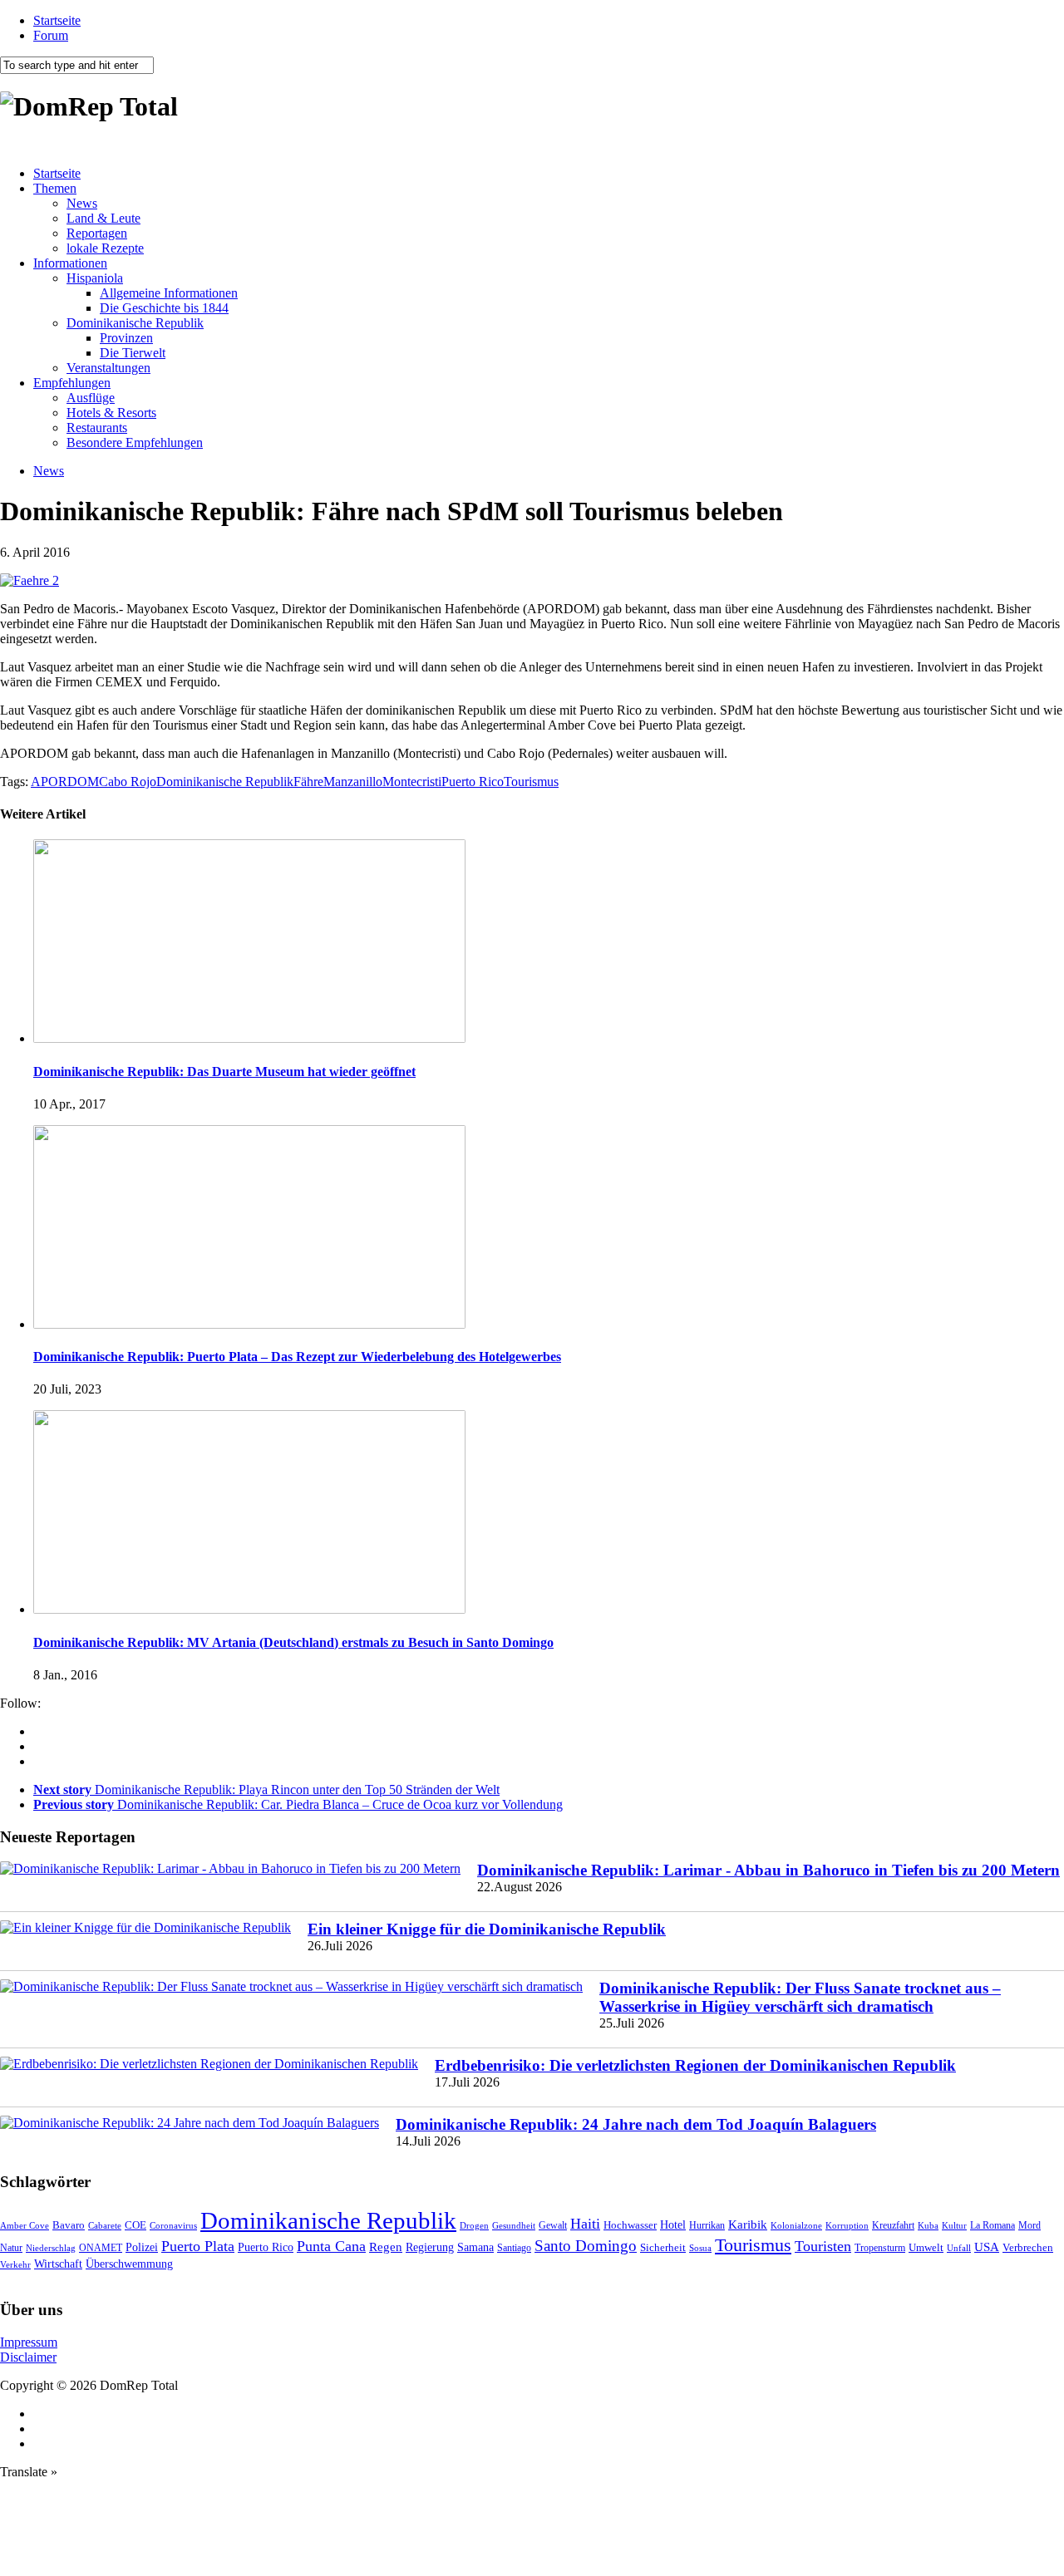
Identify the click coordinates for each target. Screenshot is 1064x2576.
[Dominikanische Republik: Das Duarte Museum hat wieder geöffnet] (249, 1038)
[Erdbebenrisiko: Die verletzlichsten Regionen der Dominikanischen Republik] (209, 2064)
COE (135, 2225)
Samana (475, 2247)
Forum (51, 35)
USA (987, 2247)
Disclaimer (28, 2357)
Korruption (847, 2226)
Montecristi (412, 782)
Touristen (823, 2246)
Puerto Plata (198, 2246)
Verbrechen (1028, 2248)
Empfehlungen (72, 383)
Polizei (142, 2247)
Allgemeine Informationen (169, 293)
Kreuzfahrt (893, 2226)
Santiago (514, 2248)
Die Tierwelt (133, 353)
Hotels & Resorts (111, 413)
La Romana (993, 2226)
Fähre (308, 782)
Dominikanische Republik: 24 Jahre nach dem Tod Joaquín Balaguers (636, 2124)
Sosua (700, 2248)
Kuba (928, 2225)
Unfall (959, 2248)
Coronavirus (173, 2225)
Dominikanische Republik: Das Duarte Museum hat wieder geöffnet (224, 1072)
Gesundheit (514, 2225)
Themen (55, 188)
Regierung (430, 2247)
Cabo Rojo (128, 782)
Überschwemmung (129, 2264)
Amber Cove (25, 2225)
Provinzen (126, 338)
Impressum (29, 2342)
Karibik (748, 2225)
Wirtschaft (58, 2264)
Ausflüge (91, 398)
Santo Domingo (586, 2246)
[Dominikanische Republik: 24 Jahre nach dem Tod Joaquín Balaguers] (190, 2123)
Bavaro (69, 2225)
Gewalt (553, 2225)
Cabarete (105, 2225)
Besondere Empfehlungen (135, 442)
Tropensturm (880, 2248)
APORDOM (65, 782)
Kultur (954, 2225)
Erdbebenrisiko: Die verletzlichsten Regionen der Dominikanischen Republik (695, 2065)
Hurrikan (707, 2225)
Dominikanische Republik (135, 323)
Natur (11, 2248)
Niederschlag (51, 2248)
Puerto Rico (473, 782)
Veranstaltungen (108, 368)
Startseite (57, 20)
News (82, 203)
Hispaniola (95, 278)
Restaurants (97, 428)
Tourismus (531, 782)
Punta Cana (331, 2246)
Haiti (585, 2224)
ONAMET (101, 2248)
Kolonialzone (796, 2226)
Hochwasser (630, 2225)
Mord (1030, 2226)
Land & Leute (103, 218)
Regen (386, 2247)
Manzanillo (353, 782)
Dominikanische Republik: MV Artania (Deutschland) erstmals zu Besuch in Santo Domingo (293, 1642)
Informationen (70, 263)
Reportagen (97, 233)
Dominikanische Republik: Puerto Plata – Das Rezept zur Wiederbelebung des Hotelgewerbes (297, 1357)
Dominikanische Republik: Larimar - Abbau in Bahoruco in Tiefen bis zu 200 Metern (768, 1870)
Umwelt (926, 2247)
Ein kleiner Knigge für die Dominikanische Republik (487, 1929)
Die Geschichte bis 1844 (164, 308)
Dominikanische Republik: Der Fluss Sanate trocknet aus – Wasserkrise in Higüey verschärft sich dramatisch (800, 1997)
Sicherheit (663, 2247)
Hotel (673, 2225)
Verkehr (15, 2264)
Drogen (474, 2225)
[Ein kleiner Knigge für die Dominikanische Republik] (145, 1928)
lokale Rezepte (105, 248)
